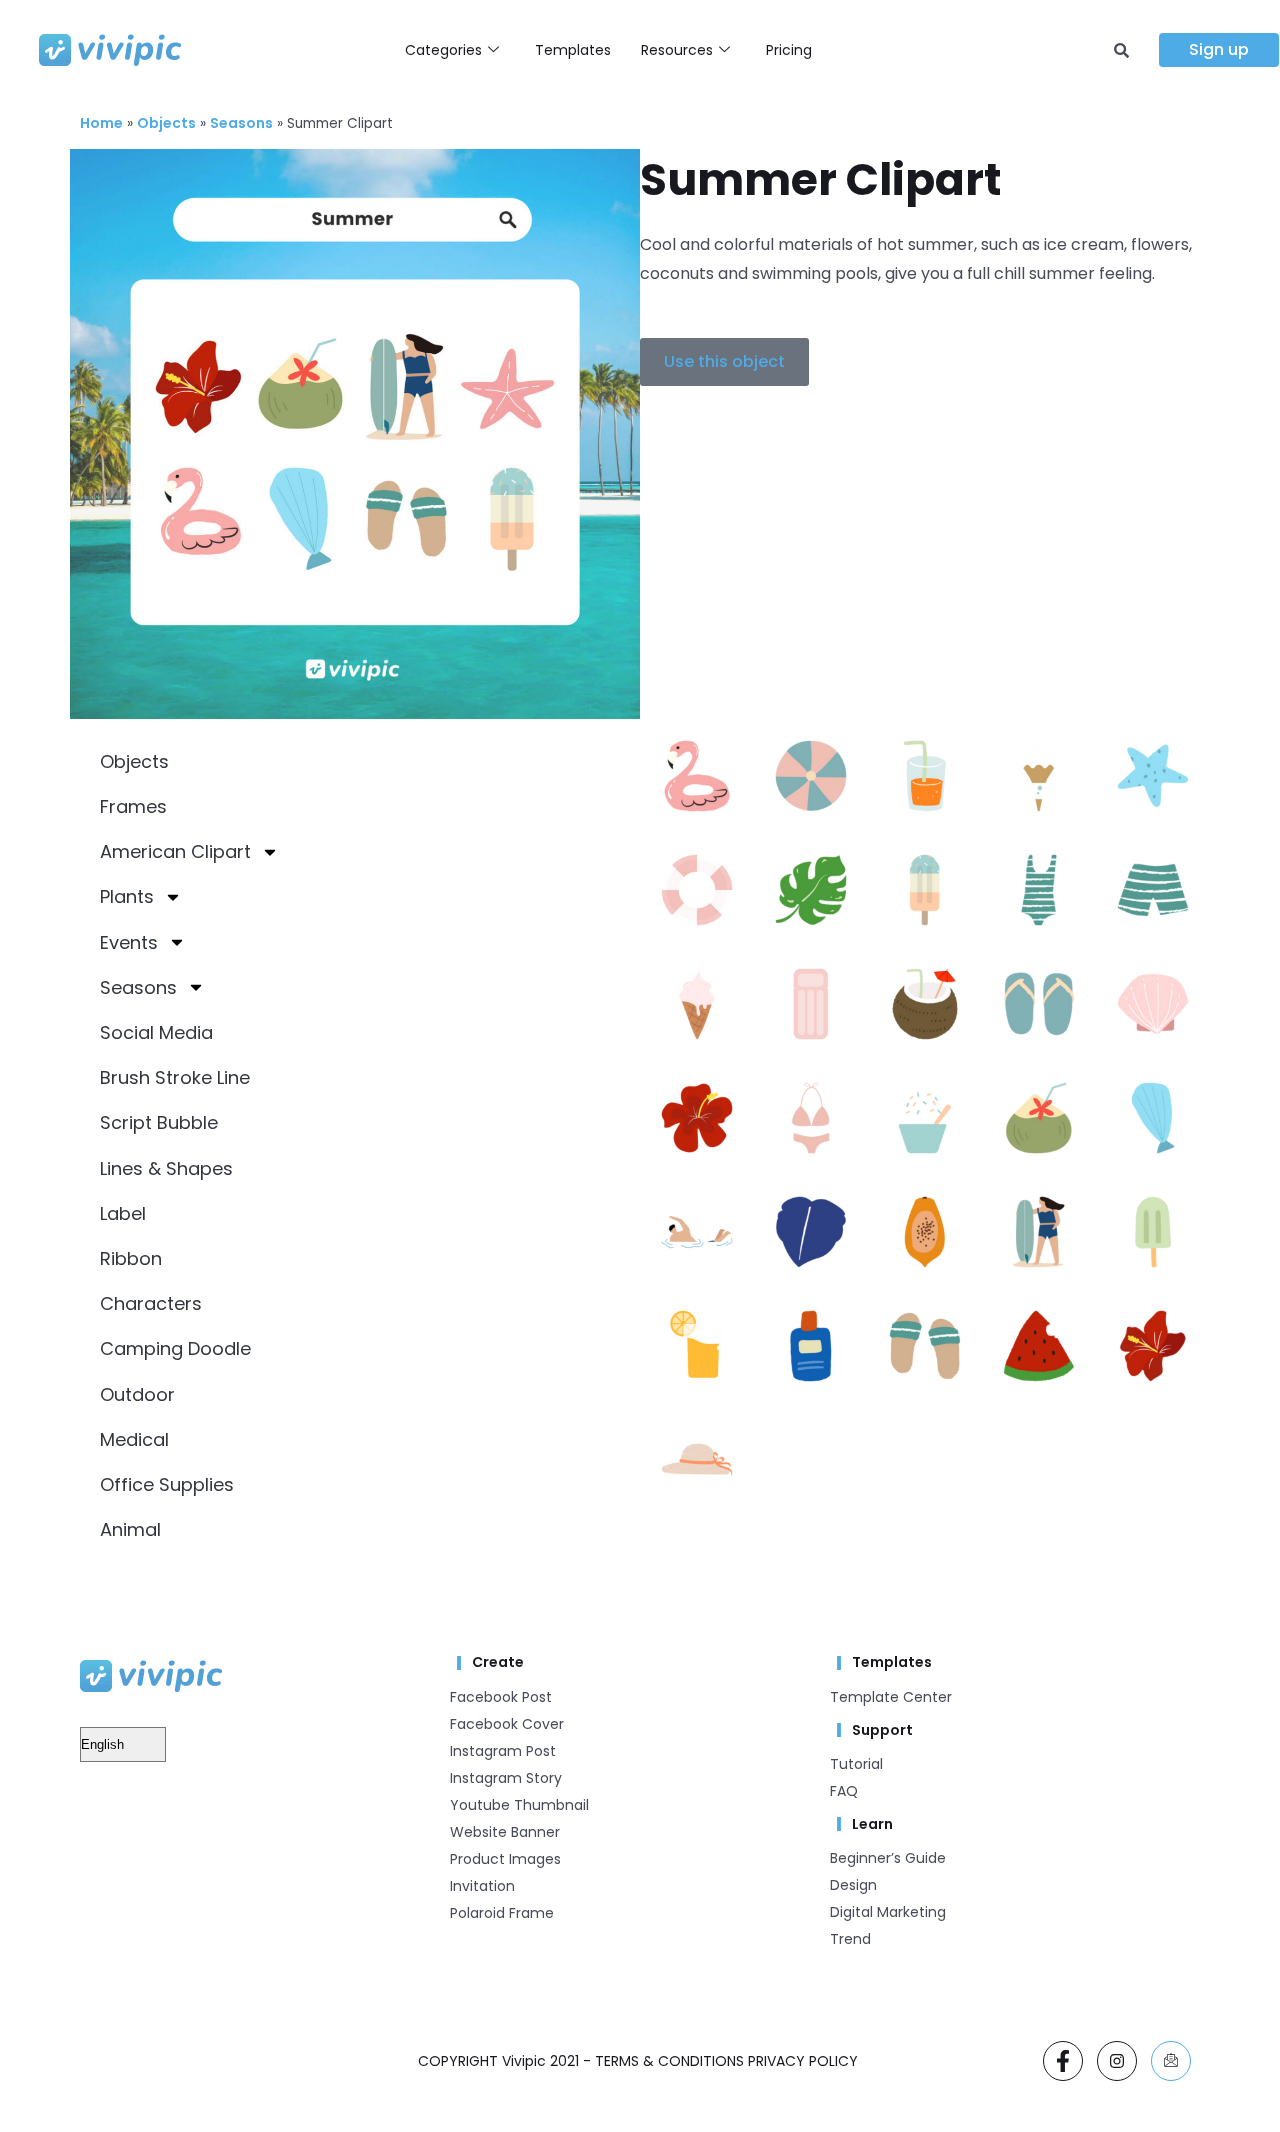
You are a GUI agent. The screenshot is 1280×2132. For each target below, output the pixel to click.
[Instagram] (1117, 2061)
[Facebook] (1063, 2061)
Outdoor (137, 1394)
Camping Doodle (175, 1348)
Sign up (1219, 49)
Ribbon (131, 1258)
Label (123, 1213)
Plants (127, 896)
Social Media (156, 1032)
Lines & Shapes (166, 1168)
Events (129, 942)
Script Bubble (159, 1122)
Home (101, 123)
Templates (573, 50)
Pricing (789, 50)
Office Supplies (167, 1484)
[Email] (1171, 2061)
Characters (151, 1303)
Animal (130, 1529)
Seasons (241, 123)
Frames (133, 806)
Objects (166, 123)
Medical (134, 1439)
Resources (677, 50)
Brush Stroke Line (175, 1077)
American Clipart (175, 851)
